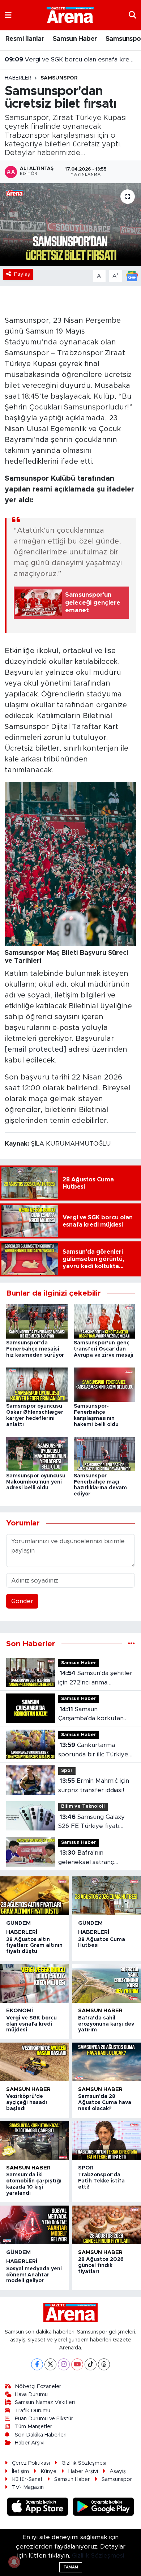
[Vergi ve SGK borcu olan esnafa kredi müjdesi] (35, 1983)
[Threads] (104, 2364)
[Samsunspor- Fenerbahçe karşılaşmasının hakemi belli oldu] (104, 1384)
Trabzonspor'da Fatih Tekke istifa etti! (101, 2181)
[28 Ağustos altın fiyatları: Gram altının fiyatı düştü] (35, 1896)
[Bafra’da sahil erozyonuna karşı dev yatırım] (106, 1983)
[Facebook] (37, 2364)
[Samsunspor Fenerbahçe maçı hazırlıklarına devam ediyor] (104, 1454)
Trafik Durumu (33, 2411)
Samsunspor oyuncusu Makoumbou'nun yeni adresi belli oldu (36, 1482)
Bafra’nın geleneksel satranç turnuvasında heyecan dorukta (90, 1858)
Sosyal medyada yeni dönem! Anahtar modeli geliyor (34, 2275)
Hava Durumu (31, 2394)
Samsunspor (59, 78)
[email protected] (35, 1049)
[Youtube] (77, 2364)
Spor (67, 1771)
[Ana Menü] (8, 15)
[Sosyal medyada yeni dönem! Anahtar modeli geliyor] (35, 2225)
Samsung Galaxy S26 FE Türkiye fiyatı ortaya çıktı (91, 1822)
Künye (48, 2471)
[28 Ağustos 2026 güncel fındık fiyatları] (106, 2225)
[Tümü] (131, 1644)
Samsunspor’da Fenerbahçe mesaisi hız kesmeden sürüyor (35, 1349)
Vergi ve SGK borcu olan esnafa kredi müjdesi (71, 58)
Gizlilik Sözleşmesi (84, 2463)
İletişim (20, 2471)
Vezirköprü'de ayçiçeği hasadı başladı (27, 2103)
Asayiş (118, 2471)
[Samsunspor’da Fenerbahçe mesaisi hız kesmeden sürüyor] (37, 1321)
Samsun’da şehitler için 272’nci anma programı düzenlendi (95, 1678)
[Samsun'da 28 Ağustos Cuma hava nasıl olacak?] (106, 2062)
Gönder (22, 1601)
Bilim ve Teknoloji (83, 1806)
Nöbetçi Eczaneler (38, 2386)
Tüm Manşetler (33, 2427)
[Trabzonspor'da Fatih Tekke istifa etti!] (106, 2140)
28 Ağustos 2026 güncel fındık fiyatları (101, 2266)
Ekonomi (20, 2011)
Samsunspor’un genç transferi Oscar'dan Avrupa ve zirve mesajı (104, 1349)
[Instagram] (64, 2364)
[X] (50, 2364)
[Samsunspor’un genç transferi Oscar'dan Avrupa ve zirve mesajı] (104, 1321)
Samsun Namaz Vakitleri (45, 2402)
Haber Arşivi (30, 2443)
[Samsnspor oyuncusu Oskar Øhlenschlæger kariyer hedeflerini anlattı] (37, 1384)
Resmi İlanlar (25, 39)
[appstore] (39, 2508)
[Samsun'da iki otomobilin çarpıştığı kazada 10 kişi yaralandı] (35, 2140)
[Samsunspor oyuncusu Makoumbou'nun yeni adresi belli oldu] (37, 1454)
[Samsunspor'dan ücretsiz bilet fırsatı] (70, 225)
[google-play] (104, 2508)
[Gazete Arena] (70, 15)
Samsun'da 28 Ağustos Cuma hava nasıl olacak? (105, 2103)
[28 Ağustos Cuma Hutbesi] (106, 1896)
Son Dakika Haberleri (41, 2435)
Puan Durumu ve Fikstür (44, 2419)
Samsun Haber (75, 39)
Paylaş (22, 274)
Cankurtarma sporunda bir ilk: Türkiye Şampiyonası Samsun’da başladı (93, 1750)
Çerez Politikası (31, 2463)
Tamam (71, 2567)
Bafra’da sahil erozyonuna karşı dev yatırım (106, 2024)
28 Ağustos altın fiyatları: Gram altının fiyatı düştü (34, 1946)
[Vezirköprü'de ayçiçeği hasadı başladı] (35, 2062)
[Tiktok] (91, 2364)
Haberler (18, 78)
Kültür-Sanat (27, 2479)
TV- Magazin (28, 2487)
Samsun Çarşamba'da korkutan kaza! (91, 1715)
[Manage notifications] (14, 2562)
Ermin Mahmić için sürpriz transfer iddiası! (94, 1785)
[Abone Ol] (132, 276)
